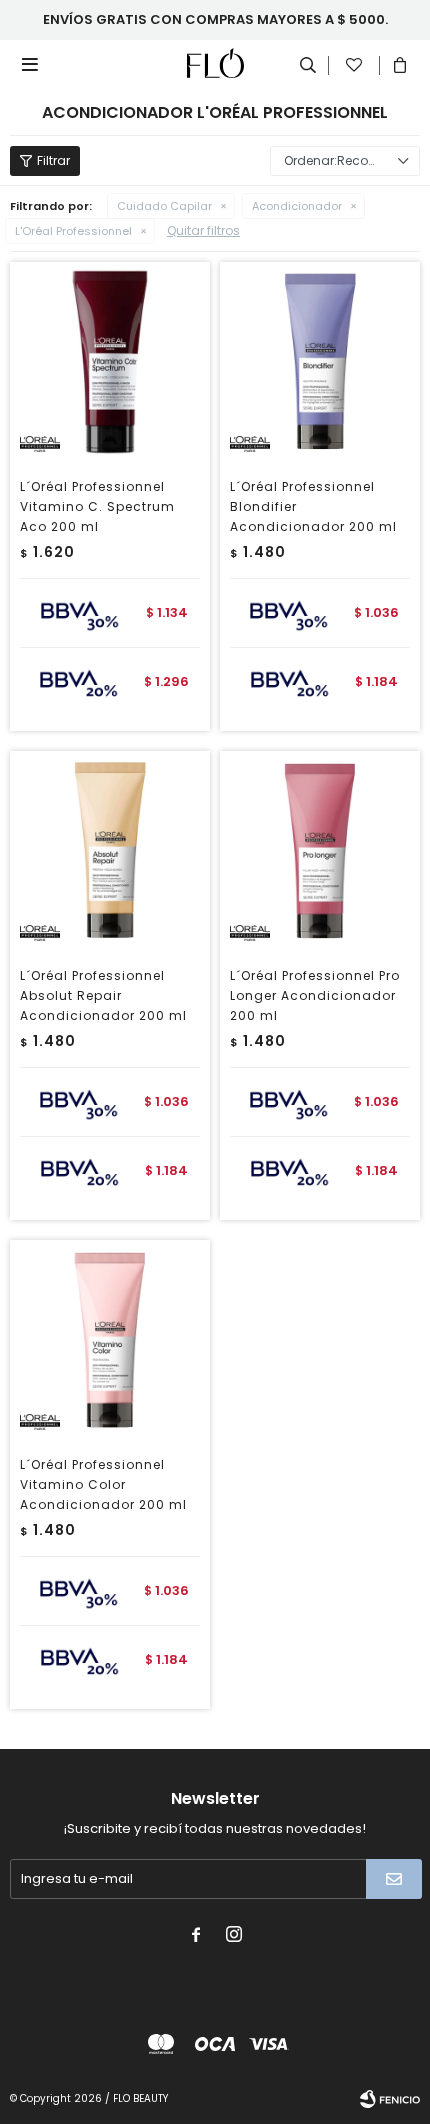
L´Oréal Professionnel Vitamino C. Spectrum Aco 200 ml (97, 506)
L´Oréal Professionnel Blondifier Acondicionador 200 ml (313, 506)
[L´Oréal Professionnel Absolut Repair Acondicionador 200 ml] (110, 851)
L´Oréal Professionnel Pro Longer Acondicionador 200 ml (315, 995)
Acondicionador (297, 206)
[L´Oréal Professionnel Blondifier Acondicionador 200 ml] (320, 362)
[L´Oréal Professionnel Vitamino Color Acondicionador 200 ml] (110, 1340)
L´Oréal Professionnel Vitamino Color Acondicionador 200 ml (103, 1484)
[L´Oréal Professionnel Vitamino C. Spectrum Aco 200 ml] (110, 362)
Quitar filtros (203, 230)
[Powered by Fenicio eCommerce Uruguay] (390, 2099)
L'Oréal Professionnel (73, 231)
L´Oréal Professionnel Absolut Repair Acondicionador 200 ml (103, 995)
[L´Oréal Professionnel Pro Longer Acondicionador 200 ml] (320, 851)
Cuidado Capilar (164, 206)
